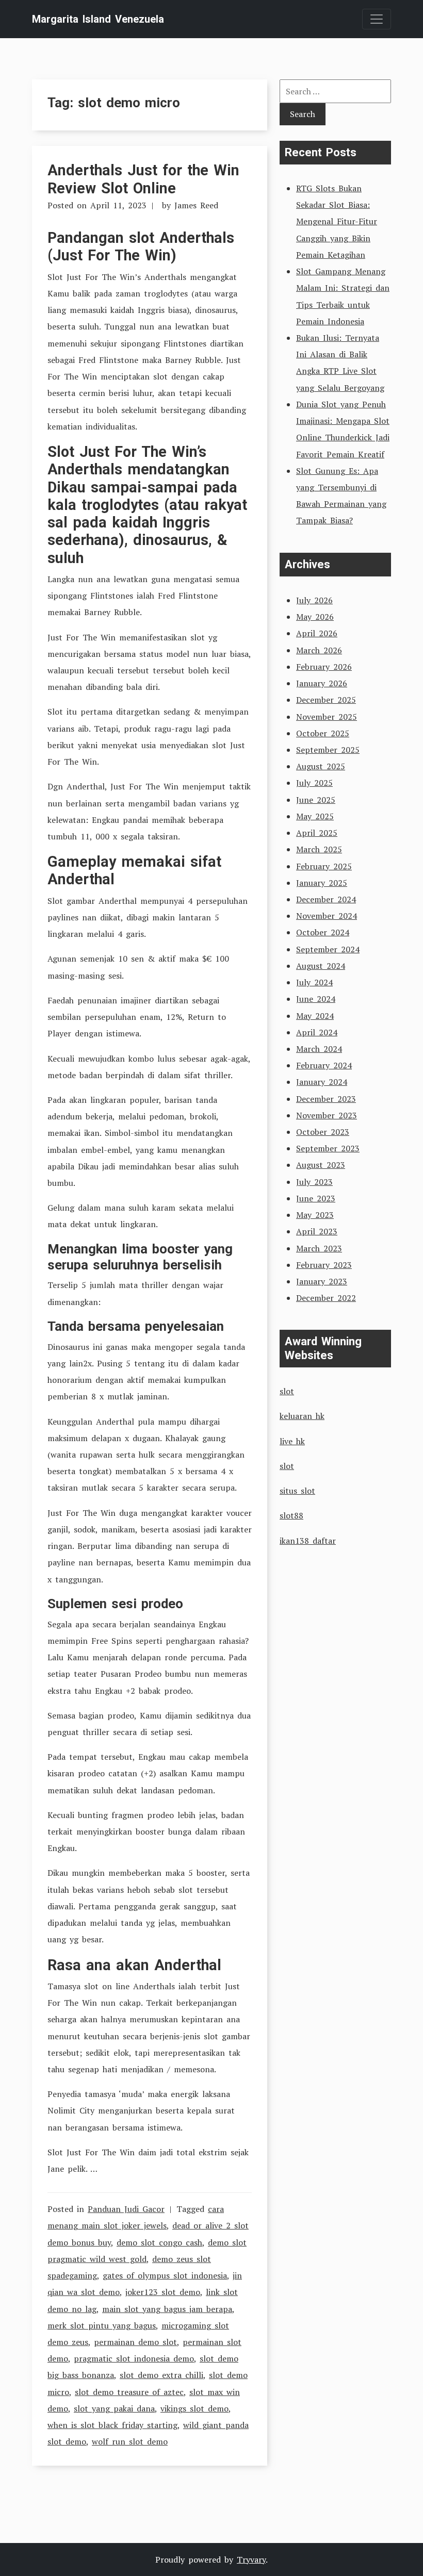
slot (287, 1391)
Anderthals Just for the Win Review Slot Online (143, 179)
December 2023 (326, 1099)
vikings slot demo (194, 2408)
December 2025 (326, 700)
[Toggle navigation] (377, 19)
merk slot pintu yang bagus (102, 2325)
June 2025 (316, 800)
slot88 (291, 1515)
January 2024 (322, 1082)
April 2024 (317, 1032)
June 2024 (316, 999)
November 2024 (327, 916)
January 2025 (322, 883)
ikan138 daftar (308, 1541)
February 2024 (324, 1065)
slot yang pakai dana (114, 2408)
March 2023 (319, 1248)
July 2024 (314, 982)
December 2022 (326, 1298)
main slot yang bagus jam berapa (167, 2309)
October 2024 (323, 932)
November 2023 (327, 1115)
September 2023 (328, 1148)
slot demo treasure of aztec (129, 2392)
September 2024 (328, 949)
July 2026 (314, 600)
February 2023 (324, 1265)
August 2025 (321, 766)
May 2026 (315, 617)
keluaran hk (302, 1416)
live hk (292, 1441)
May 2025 (315, 816)
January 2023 (322, 1281)
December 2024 (326, 899)
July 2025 (314, 783)
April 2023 (317, 1231)
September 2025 (328, 750)
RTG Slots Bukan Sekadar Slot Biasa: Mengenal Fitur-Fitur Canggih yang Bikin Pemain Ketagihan (337, 221)
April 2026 (317, 633)
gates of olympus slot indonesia (165, 2275)
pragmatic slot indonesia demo (134, 2358)
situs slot (297, 1491)
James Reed (196, 205)
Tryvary (251, 2560)
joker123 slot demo (163, 2292)
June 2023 (316, 1198)
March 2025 (319, 849)
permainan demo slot (135, 2342)
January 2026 (322, 683)
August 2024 (321, 966)
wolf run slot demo (130, 2441)
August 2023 (321, 1165)
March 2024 (319, 1049)
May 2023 (315, 1215)
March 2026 (319, 650)
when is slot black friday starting (112, 2425)
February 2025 (324, 866)
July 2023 (314, 1182)
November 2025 (327, 717)
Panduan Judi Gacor (126, 2209)
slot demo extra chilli (161, 2375)
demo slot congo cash (159, 2242)
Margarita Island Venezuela (98, 19)
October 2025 (323, 733)
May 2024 (315, 1016)
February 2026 (324, 667)
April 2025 (317, 833)
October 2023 (323, 1132)
